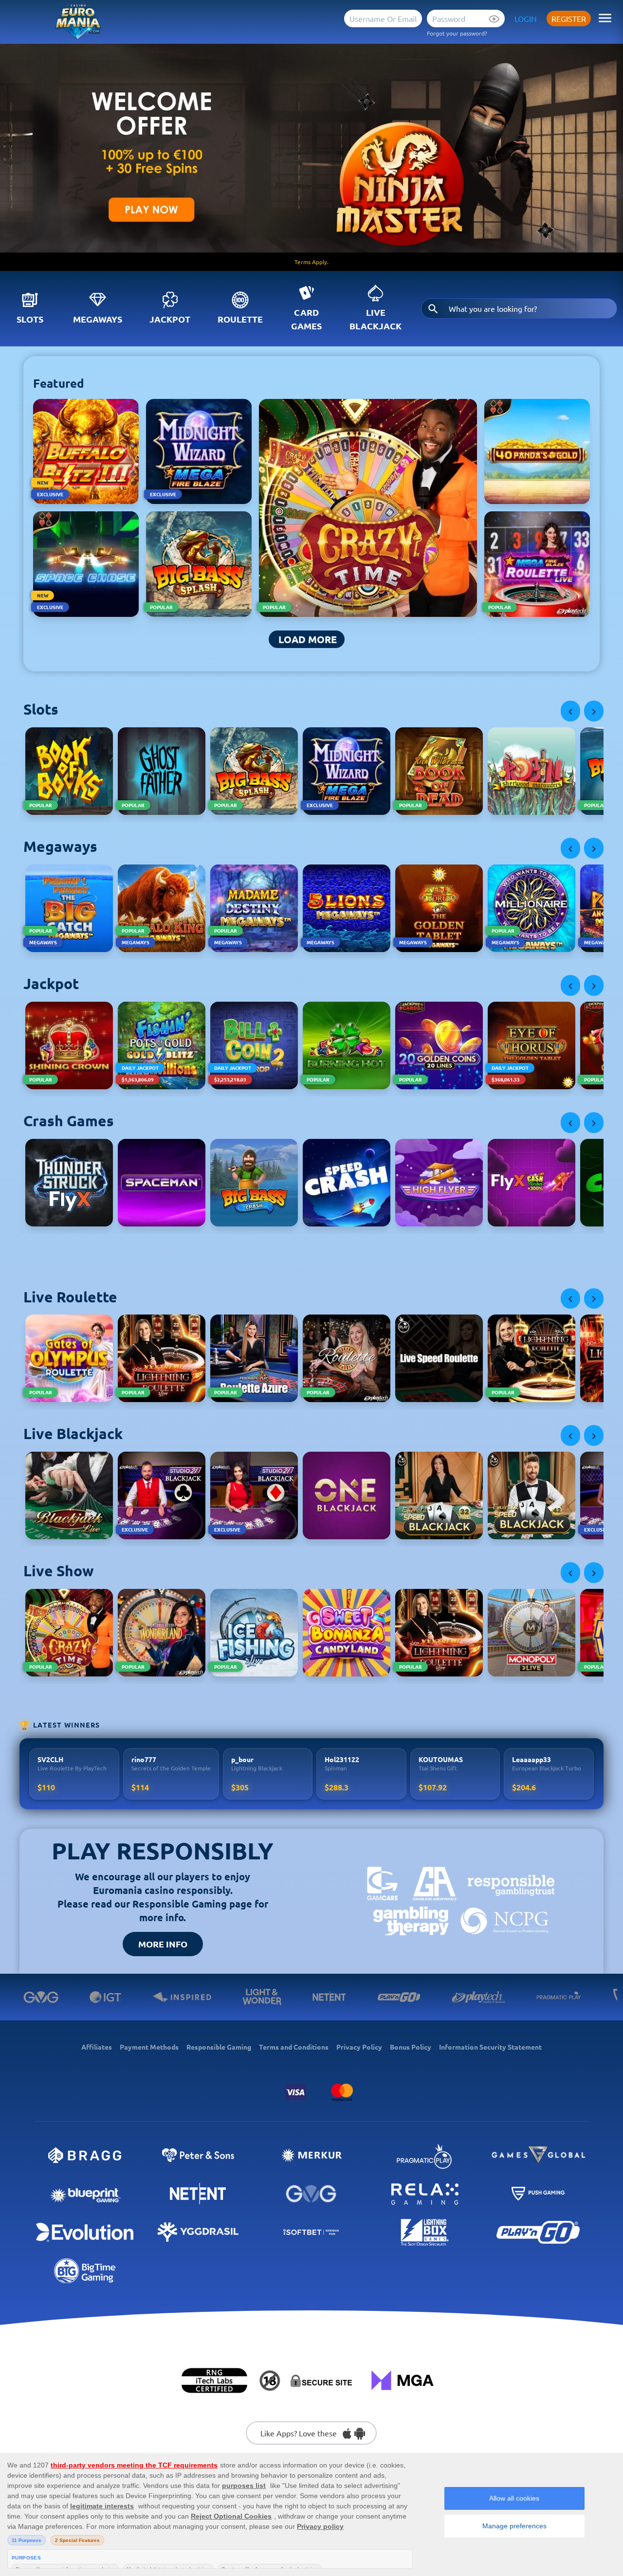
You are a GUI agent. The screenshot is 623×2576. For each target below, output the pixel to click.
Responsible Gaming (219, 2047)
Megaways (98, 319)
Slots (30, 319)
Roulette (240, 319)
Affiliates (97, 2047)
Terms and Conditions (294, 2047)
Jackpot (170, 319)
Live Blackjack (376, 319)
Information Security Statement (490, 2047)
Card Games (306, 319)
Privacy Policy (359, 2047)
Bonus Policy (411, 2047)
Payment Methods (149, 2047)
